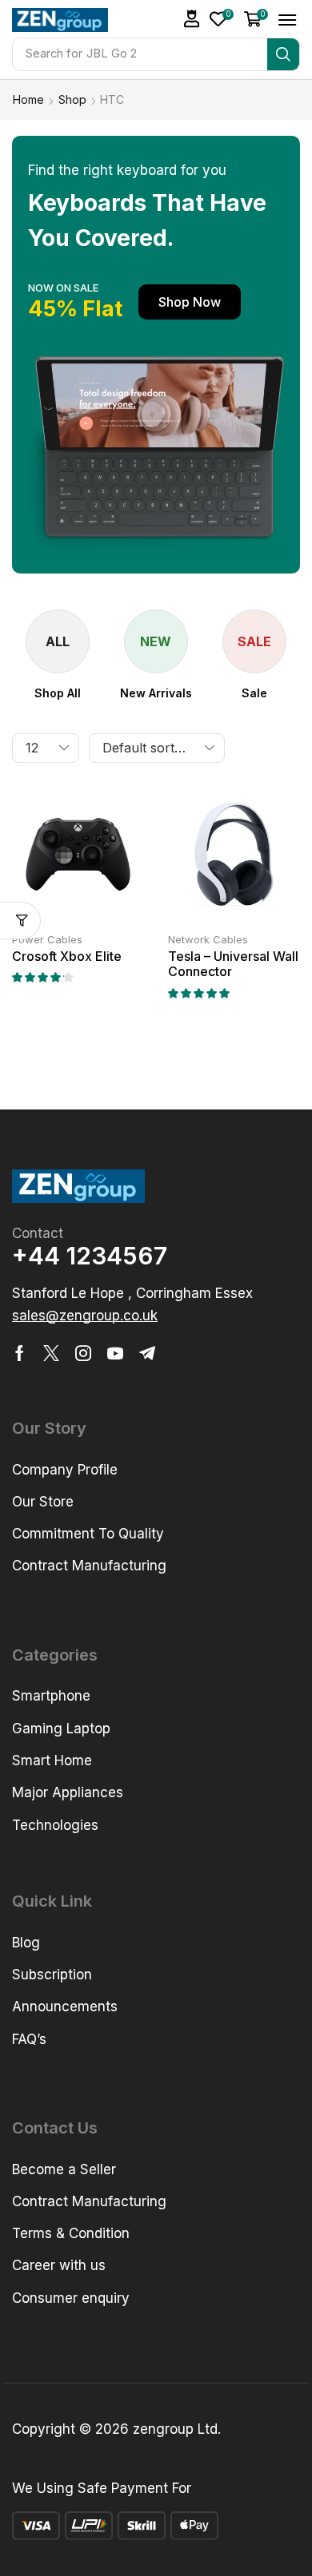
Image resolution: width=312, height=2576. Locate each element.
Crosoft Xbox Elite (67, 956)
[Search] (283, 54)
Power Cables (47, 939)
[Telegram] (147, 1353)
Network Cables (208, 939)
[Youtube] (115, 1353)
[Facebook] (20, 1353)
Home (28, 99)
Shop (72, 99)
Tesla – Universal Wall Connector (233, 964)
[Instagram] (83, 1353)
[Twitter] (51, 1353)
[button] (192, 19)
